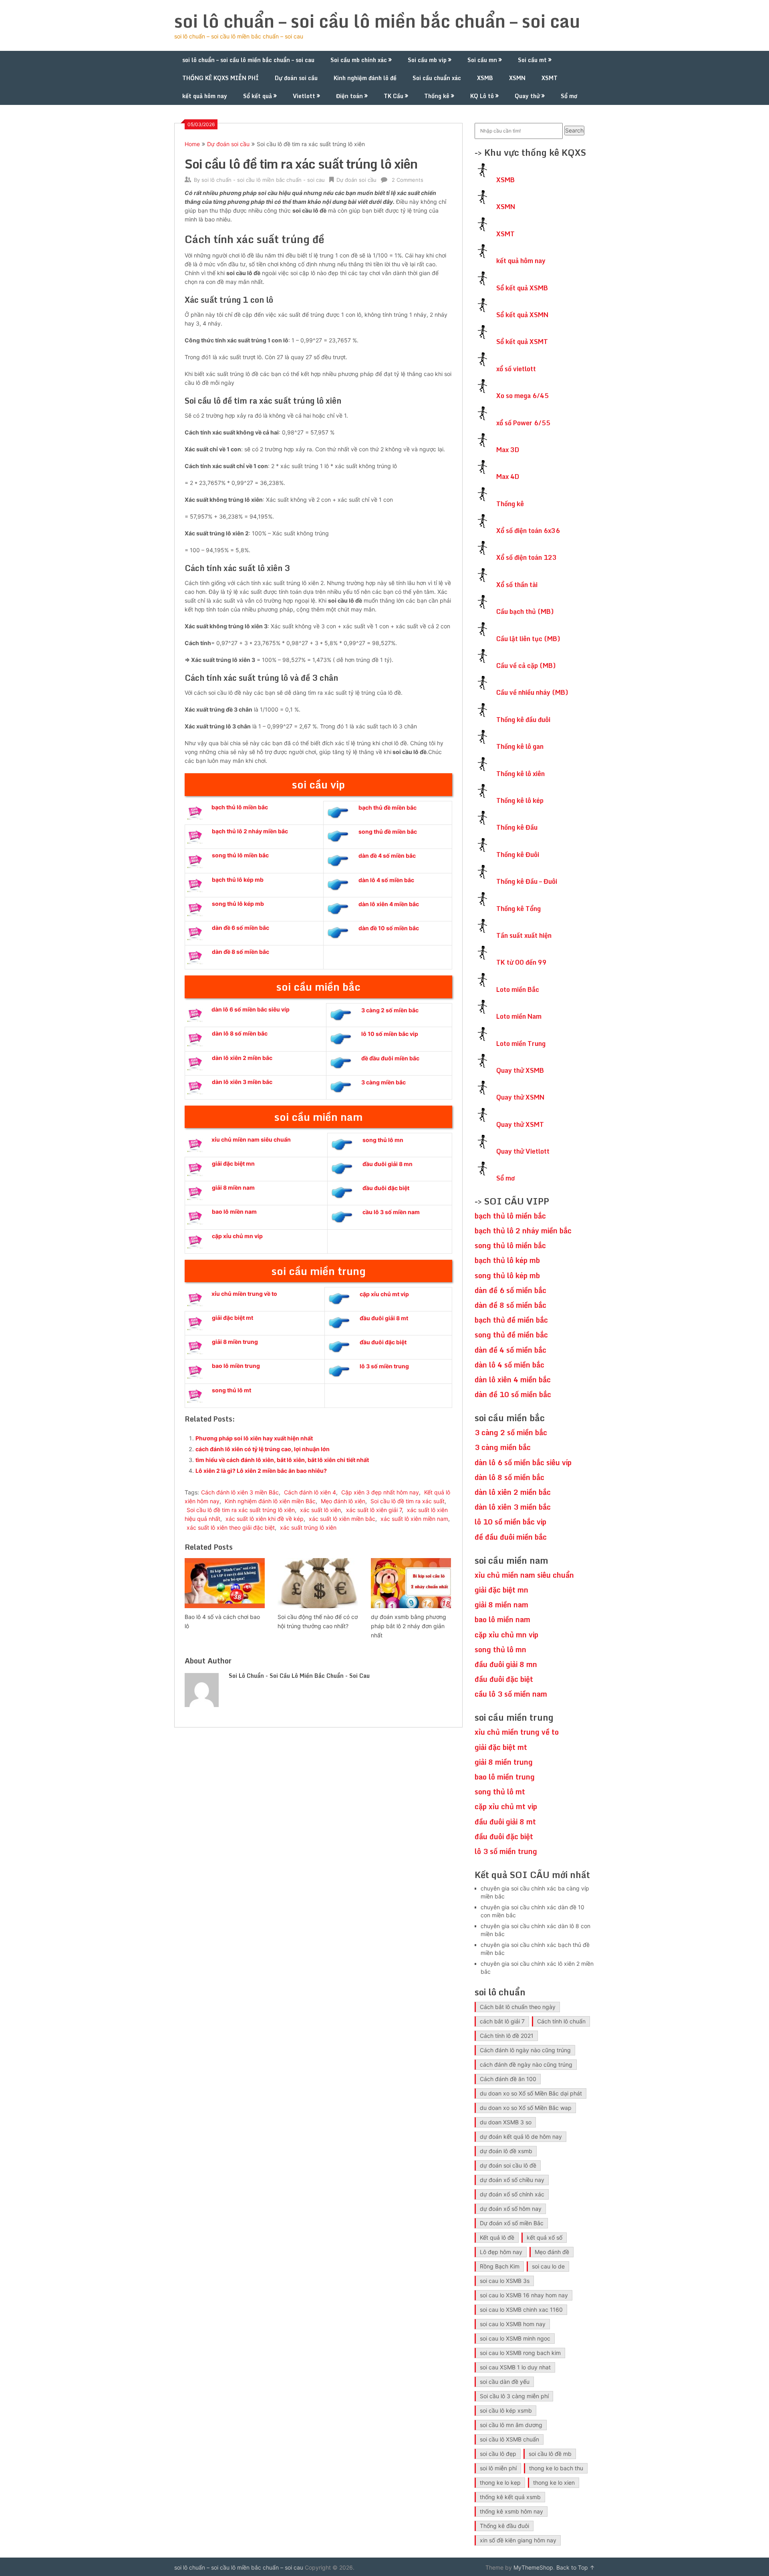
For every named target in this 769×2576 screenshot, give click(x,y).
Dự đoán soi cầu (296, 78)
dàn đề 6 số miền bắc (241, 928)
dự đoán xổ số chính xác (512, 2194)
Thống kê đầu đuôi (523, 720)
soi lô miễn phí (498, 2468)
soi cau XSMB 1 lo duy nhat (515, 2367)
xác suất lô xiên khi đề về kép (265, 1519)
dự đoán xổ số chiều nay (512, 2180)
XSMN (517, 78)
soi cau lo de (548, 2266)
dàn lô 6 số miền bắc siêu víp (251, 1009)
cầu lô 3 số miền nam (391, 1212)
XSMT (550, 78)
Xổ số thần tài (517, 585)
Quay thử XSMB (520, 1070)
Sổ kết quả (258, 96)
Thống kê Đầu (517, 827)
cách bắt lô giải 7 (502, 2021)
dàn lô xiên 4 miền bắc (389, 904)
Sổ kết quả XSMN (522, 315)
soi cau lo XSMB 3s (505, 2281)
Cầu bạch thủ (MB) (525, 611)
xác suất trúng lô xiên (308, 1527)
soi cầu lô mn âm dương (511, 2425)
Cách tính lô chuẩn (561, 2021)
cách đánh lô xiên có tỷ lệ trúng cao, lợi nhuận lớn (263, 1449)
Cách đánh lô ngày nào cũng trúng (525, 2050)
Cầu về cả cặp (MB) (526, 666)
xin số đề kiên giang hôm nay (518, 2540)
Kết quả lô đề (497, 2237)
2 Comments (408, 180)
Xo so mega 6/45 (522, 396)
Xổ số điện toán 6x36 (528, 531)
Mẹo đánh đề (552, 2252)
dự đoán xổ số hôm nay (511, 2209)
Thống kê (437, 96)
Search (574, 130)
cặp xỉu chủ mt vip (384, 1294)
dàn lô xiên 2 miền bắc (242, 1058)
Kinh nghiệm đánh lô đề (365, 78)
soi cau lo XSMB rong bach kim (520, 2353)
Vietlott (304, 96)
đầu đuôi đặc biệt (386, 1188)
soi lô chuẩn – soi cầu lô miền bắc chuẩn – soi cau (377, 21)
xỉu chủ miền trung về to (244, 1294)
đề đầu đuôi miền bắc (390, 1058)
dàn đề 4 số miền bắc (387, 856)
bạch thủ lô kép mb (238, 880)
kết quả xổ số (545, 2237)
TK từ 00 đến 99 (521, 962)
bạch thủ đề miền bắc (388, 807)
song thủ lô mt (232, 1390)
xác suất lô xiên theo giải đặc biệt (231, 1527)
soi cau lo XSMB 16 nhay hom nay (524, 2295)
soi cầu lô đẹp (498, 2454)
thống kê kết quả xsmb (510, 2497)
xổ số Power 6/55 (523, 423)
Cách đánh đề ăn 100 (508, 2079)
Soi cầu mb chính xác (359, 60)
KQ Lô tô (482, 96)
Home (192, 144)
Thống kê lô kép (520, 800)
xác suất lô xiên (320, 1510)
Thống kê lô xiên (520, 774)
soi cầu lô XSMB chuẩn (509, 2439)
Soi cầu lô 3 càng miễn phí (514, 2396)
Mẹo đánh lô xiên (343, 1501)
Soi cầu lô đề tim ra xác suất (408, 1501)
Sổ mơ (569, 96)
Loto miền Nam (519, 1016)
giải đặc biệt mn (233, 1163)
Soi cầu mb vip (427, 60)
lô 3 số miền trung (384, 1366)
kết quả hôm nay (205, 96)
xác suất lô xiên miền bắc (342, 1519)
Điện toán (349, 96)
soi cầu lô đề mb (550, 2454)
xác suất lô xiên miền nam (414, 1519)
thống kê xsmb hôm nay (511, 2511)
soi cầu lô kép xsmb (506, 2410)
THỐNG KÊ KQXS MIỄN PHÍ (220, 78)
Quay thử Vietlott (523, 1151)
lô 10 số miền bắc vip (390, 1034)
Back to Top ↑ (576, 2567)
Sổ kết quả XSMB (522, 288)
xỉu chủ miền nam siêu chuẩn (251, 1139)
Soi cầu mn (482, 60)
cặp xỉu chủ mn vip (237, 1236)
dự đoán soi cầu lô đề (508, 2165)
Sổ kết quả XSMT (522, 342)
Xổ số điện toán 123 (526, 557)
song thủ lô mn (383, 1140)
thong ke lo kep (500, 2482)
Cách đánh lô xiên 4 (310, 1492)
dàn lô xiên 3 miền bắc (242, 1082)
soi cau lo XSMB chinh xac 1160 (521, 2310)
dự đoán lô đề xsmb (506, 2151)
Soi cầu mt (532, 60)
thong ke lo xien (554, 2482)
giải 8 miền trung (235, 1342)
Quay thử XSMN (520, 1097)
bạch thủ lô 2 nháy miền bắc (250, 831)
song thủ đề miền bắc (388, 832)
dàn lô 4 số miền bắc (386, 880)
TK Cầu (394, 96)
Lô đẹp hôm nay (501, 2252)
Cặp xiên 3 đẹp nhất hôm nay (380, 1492)
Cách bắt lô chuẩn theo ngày (518, 2007)
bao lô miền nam (234, 1212)
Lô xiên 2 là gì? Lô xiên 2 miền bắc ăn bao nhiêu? (261, 1471)
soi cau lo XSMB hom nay (513, 2324)
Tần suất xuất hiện (524, 935)
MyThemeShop (533, 2567)
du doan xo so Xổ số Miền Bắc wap (526, 2108)
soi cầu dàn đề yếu (505, 2382)
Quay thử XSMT (520, 1124)
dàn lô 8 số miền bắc (240, 1033)
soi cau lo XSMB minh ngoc (515, 2338)
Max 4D (508, 477)
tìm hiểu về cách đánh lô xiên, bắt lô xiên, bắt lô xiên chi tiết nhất (282, 1460)
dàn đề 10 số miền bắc (389, 928)
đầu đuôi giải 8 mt (384, 1318)
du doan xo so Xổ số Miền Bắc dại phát (531, 2093)
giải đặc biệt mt (233, 1318)
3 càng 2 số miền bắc (390, 1010)
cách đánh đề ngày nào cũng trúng (526, 2064)
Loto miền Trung (521, 1044)
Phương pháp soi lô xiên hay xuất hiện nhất (254, 1438)
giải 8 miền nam (233, 1187)
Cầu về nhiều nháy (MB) (532, 692)
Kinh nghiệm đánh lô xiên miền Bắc (270, 1501)
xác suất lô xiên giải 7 (374, 1510)
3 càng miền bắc (383, 1082)
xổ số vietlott (516, 369)
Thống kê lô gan (520, 746)
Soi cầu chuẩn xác (437, 78)
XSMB (485, 78)
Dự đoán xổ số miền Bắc (512, 2223)
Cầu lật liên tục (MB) (528, 639)
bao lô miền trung (236, 1366)
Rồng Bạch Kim (500, 2266)
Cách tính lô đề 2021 (507, 2036)
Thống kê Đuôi (518, 855)
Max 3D (508, 450)
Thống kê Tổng (518, 909)
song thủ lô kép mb (238, 904)
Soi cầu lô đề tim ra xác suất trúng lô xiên (241, 1510)
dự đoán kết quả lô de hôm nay (521, 2137)
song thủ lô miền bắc (240, 855)
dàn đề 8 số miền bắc (241, 952)
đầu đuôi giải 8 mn (388, 1164)
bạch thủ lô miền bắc (240, 807)
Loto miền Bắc (518, 989)
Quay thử (527, 96)
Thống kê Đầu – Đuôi (527, 881)
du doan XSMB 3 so (506, 2122)
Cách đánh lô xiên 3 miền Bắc (240, 1492)
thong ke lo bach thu (556, 2468)
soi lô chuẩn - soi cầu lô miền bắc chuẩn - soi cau (263, 180)
